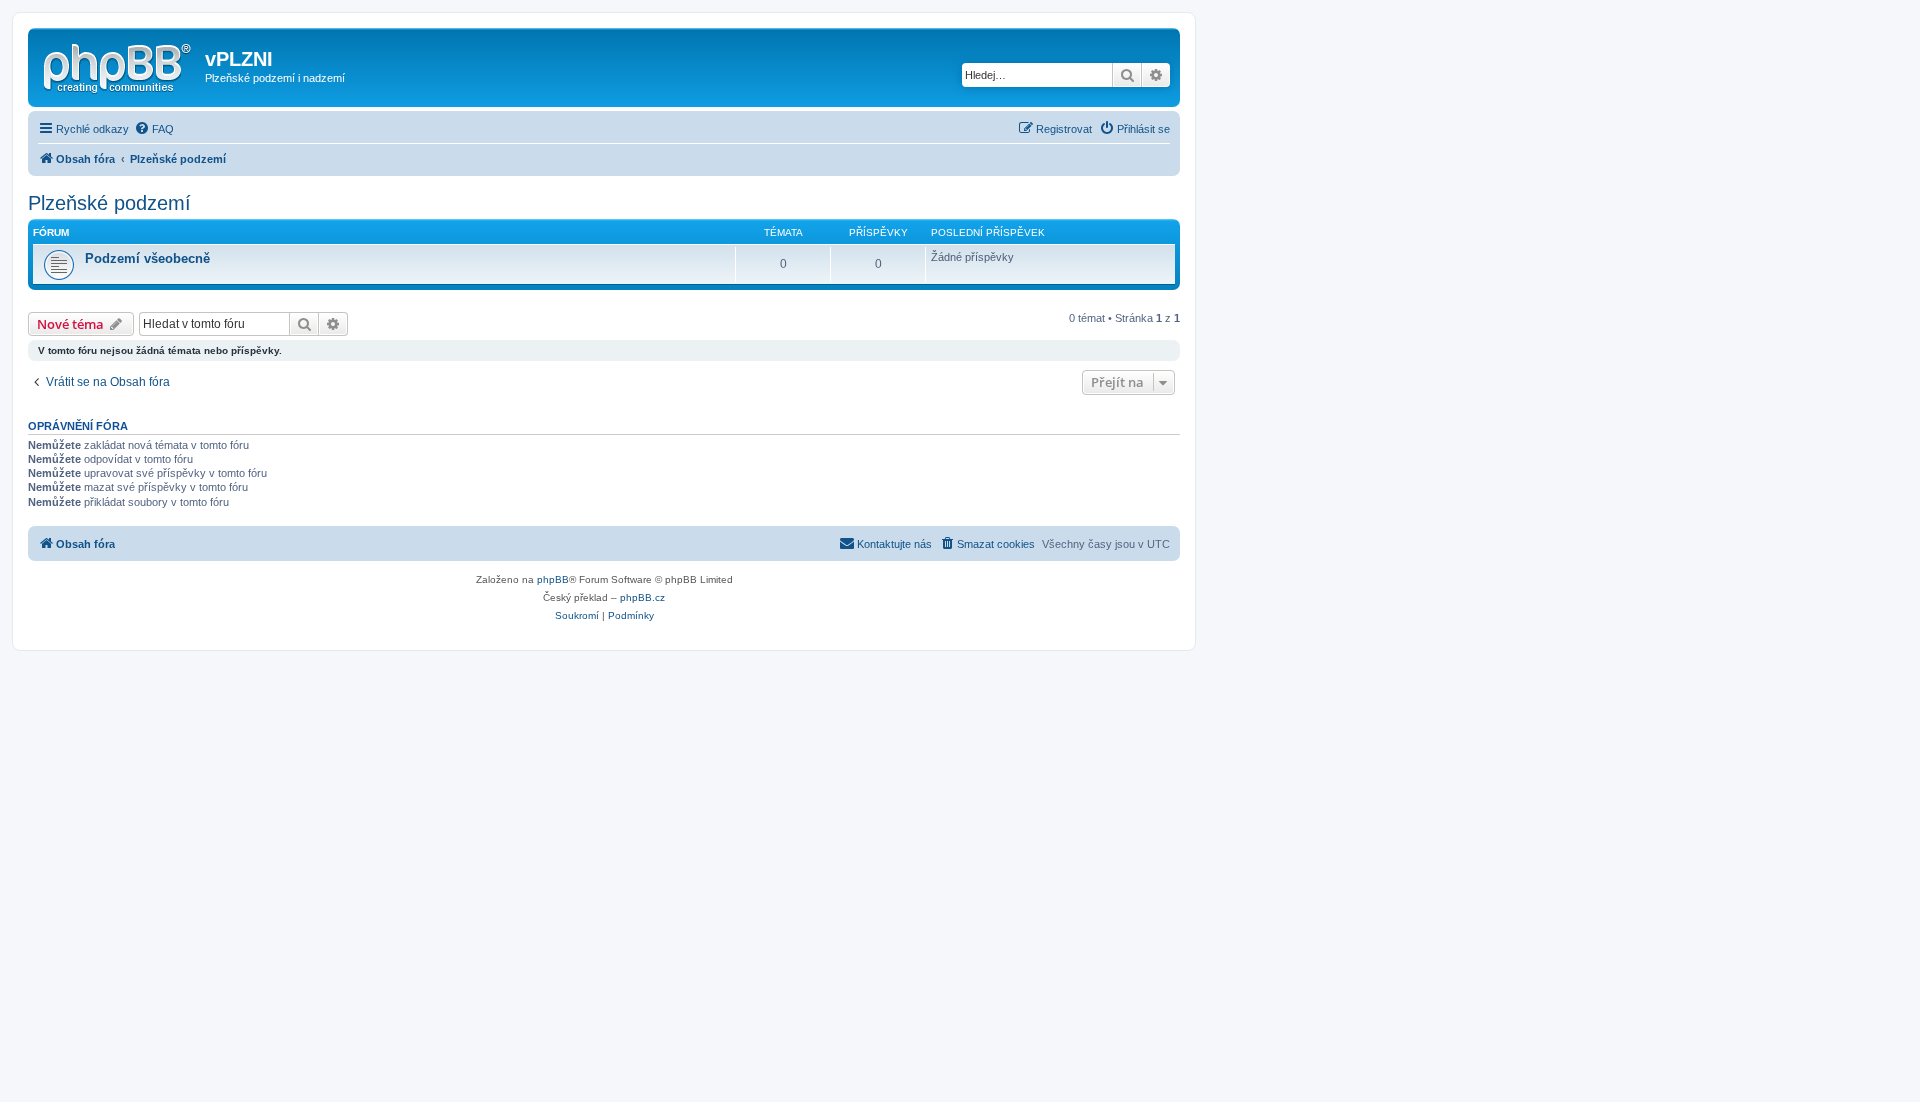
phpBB (553, 579)
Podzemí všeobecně (147, 258)
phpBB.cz (642, 597)
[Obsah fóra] (119, 65)
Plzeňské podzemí (109, 203)
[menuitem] (154, 129)
